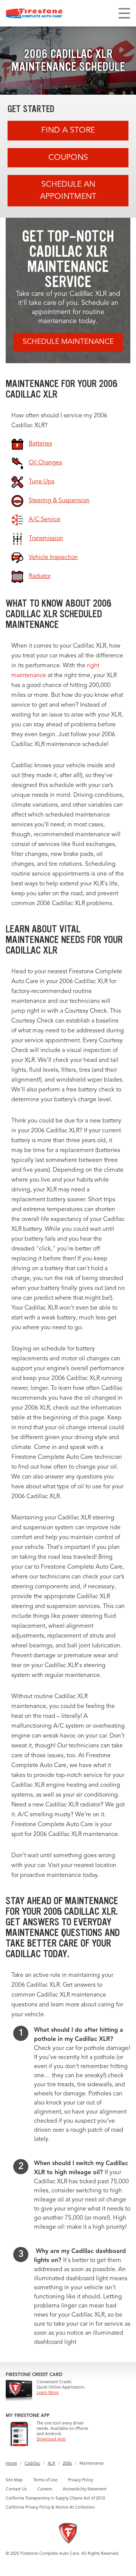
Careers (45, 2489)
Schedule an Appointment (68, 191)
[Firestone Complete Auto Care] (34, 13)
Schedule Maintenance (68, 342)
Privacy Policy (80, 2480)
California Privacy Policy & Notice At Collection (50, 2508)
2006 (67, 2464)
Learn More (48, 2393)
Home (11, 2464)
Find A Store (68, 130)
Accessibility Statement (85, 2489)
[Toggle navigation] (124, 13)
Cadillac (32, 2464)
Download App (51, 2439)
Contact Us (16, 2489)
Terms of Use (45, 2480)
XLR (51, 2464)
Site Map (14, 2480)
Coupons (68, 158)
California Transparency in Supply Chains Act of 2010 (55, 2499)
